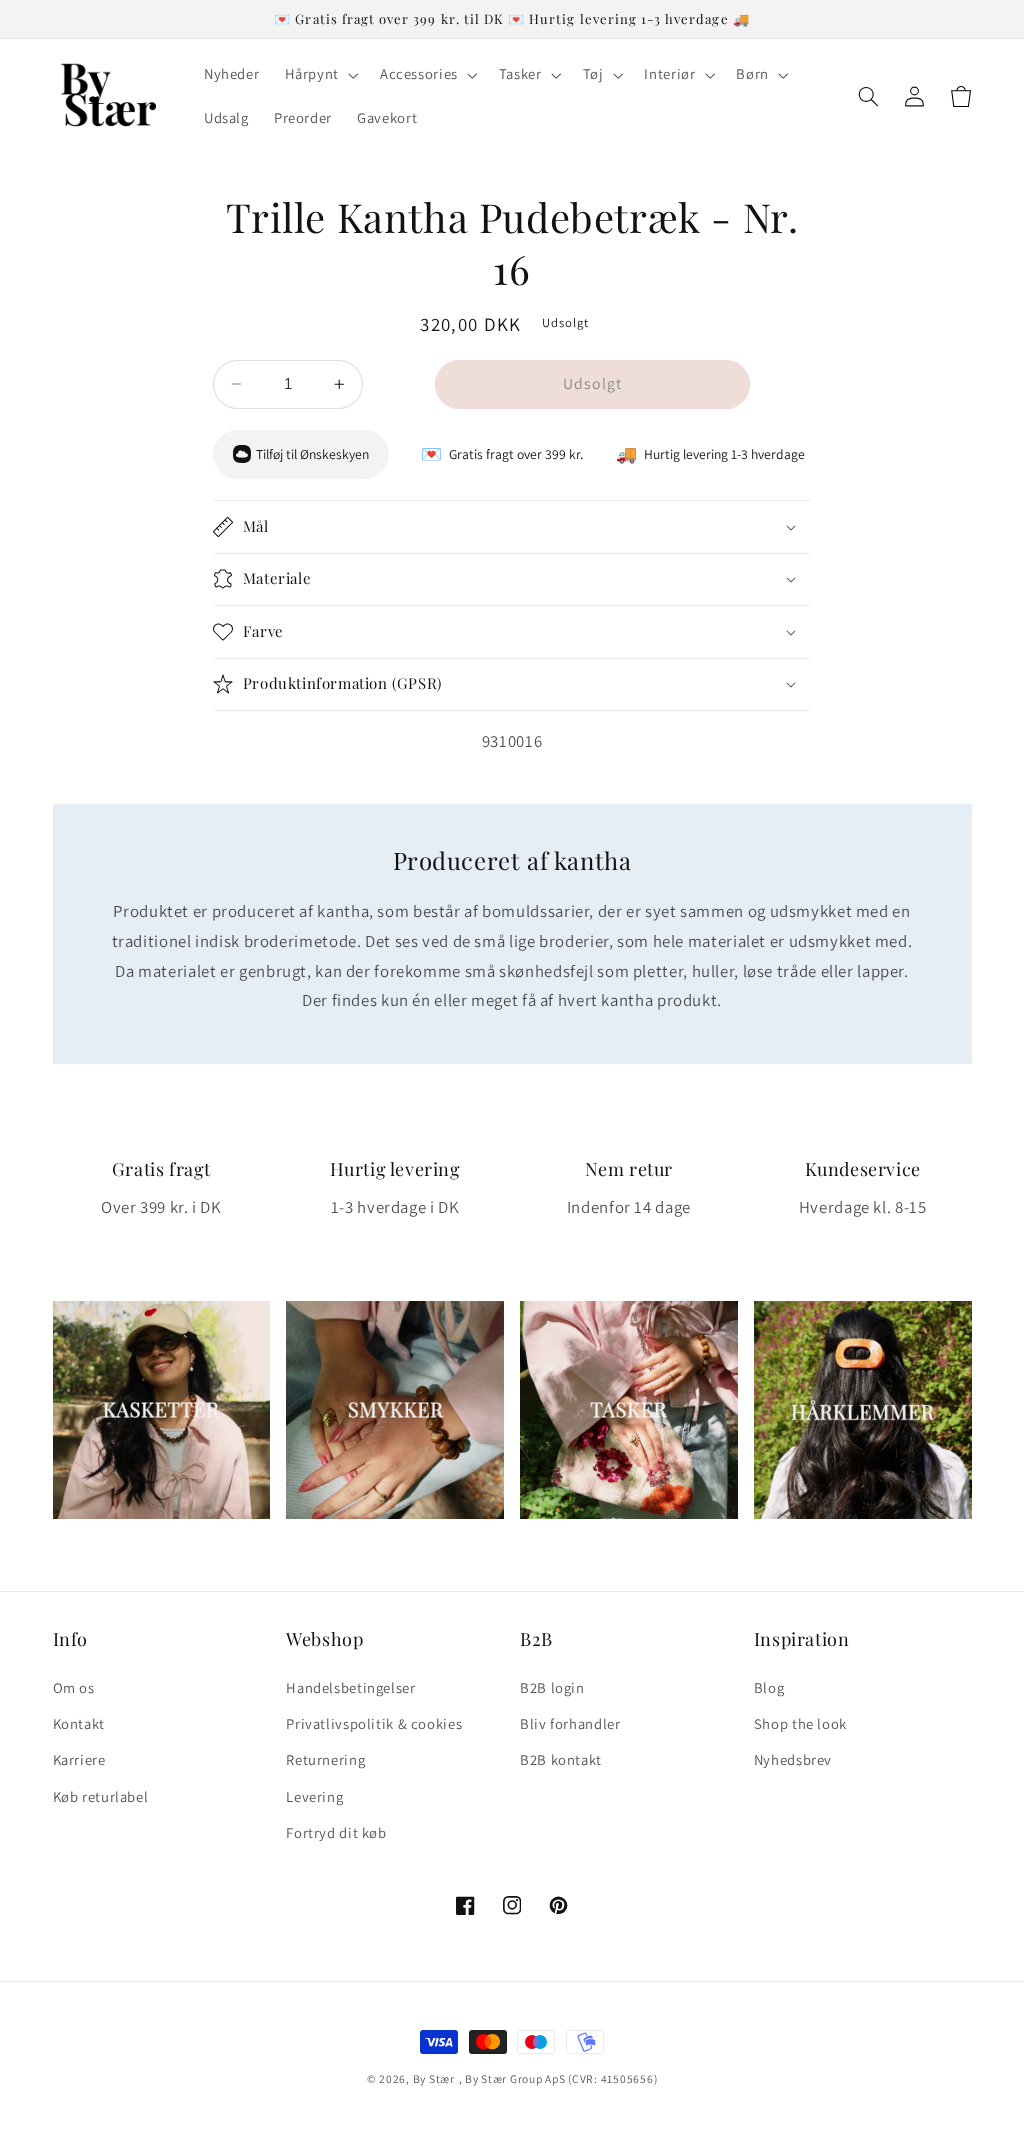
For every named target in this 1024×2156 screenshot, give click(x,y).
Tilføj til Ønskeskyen (312, 454)
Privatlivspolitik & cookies (374, 1723)
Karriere (79, 1759)
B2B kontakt (561, 1759)
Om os (74, 1687)
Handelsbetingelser (350, 1687)
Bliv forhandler (570, 1723)
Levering (314, 1796)
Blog (769, 1687)
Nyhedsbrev (793, 1759)
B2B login (552, 1687)
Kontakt (79, 1723)
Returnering (325, 1759)
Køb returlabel (101, 1796)
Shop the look (800, 1723)
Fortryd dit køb (336, 1832)
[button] (319, 75)
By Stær (434, 2078)
